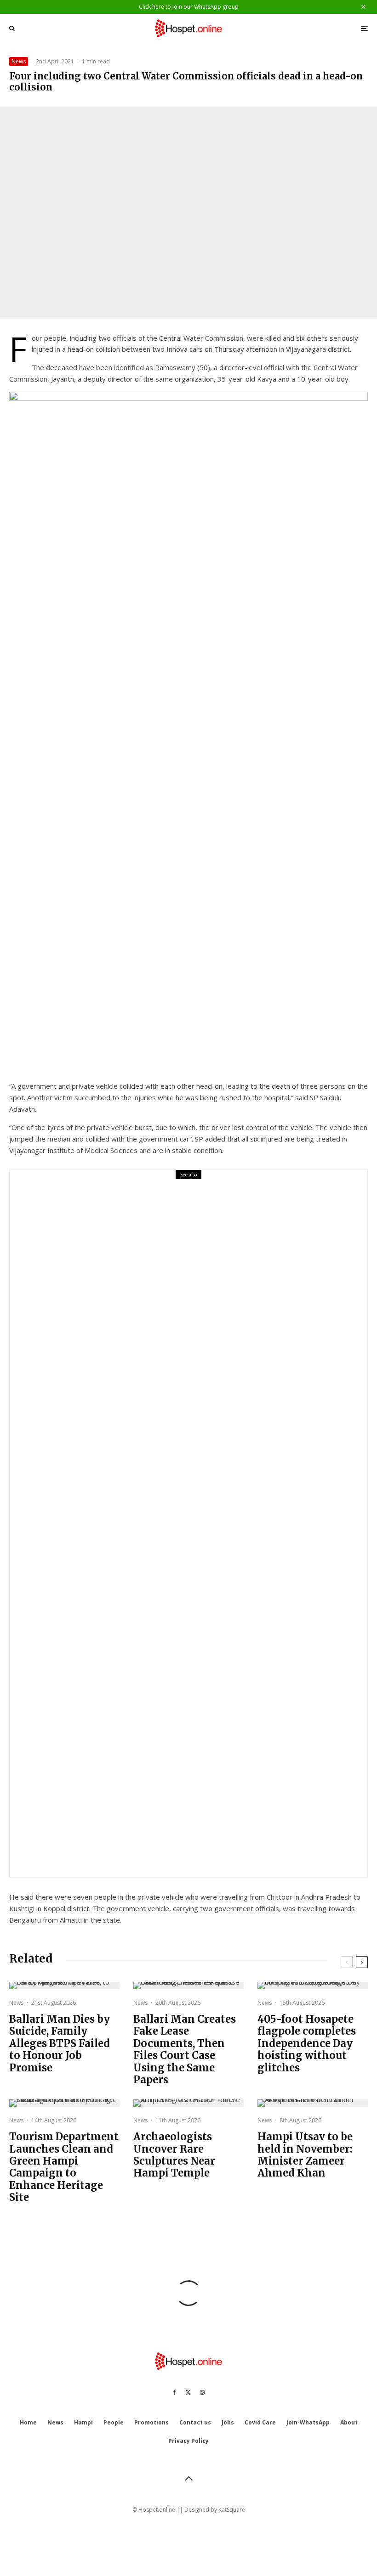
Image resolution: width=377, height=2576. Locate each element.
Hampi (83, 2422)
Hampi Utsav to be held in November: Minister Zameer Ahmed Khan (305, 2155)
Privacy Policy (188, 2441)
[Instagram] (202, 2392)
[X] (188, 2392)
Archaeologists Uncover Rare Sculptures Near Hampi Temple (174, 2155)
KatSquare (232, 2510)
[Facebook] (174, 2392)
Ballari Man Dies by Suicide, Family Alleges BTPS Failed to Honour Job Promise (214, 1530)
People (114, 2422)
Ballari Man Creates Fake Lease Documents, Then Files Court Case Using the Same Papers (185, 2049)
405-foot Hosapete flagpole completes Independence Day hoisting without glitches (307, 2043)
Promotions (151, 2422)
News (19, 61)
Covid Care (260, 2422)
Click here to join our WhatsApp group (189, 7)
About (349, 2422)
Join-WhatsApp (308, 2422)
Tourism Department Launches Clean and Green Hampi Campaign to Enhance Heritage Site (64, 2167)
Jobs (228, 2422)
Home (28, 2422)
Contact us (195, 2422)
